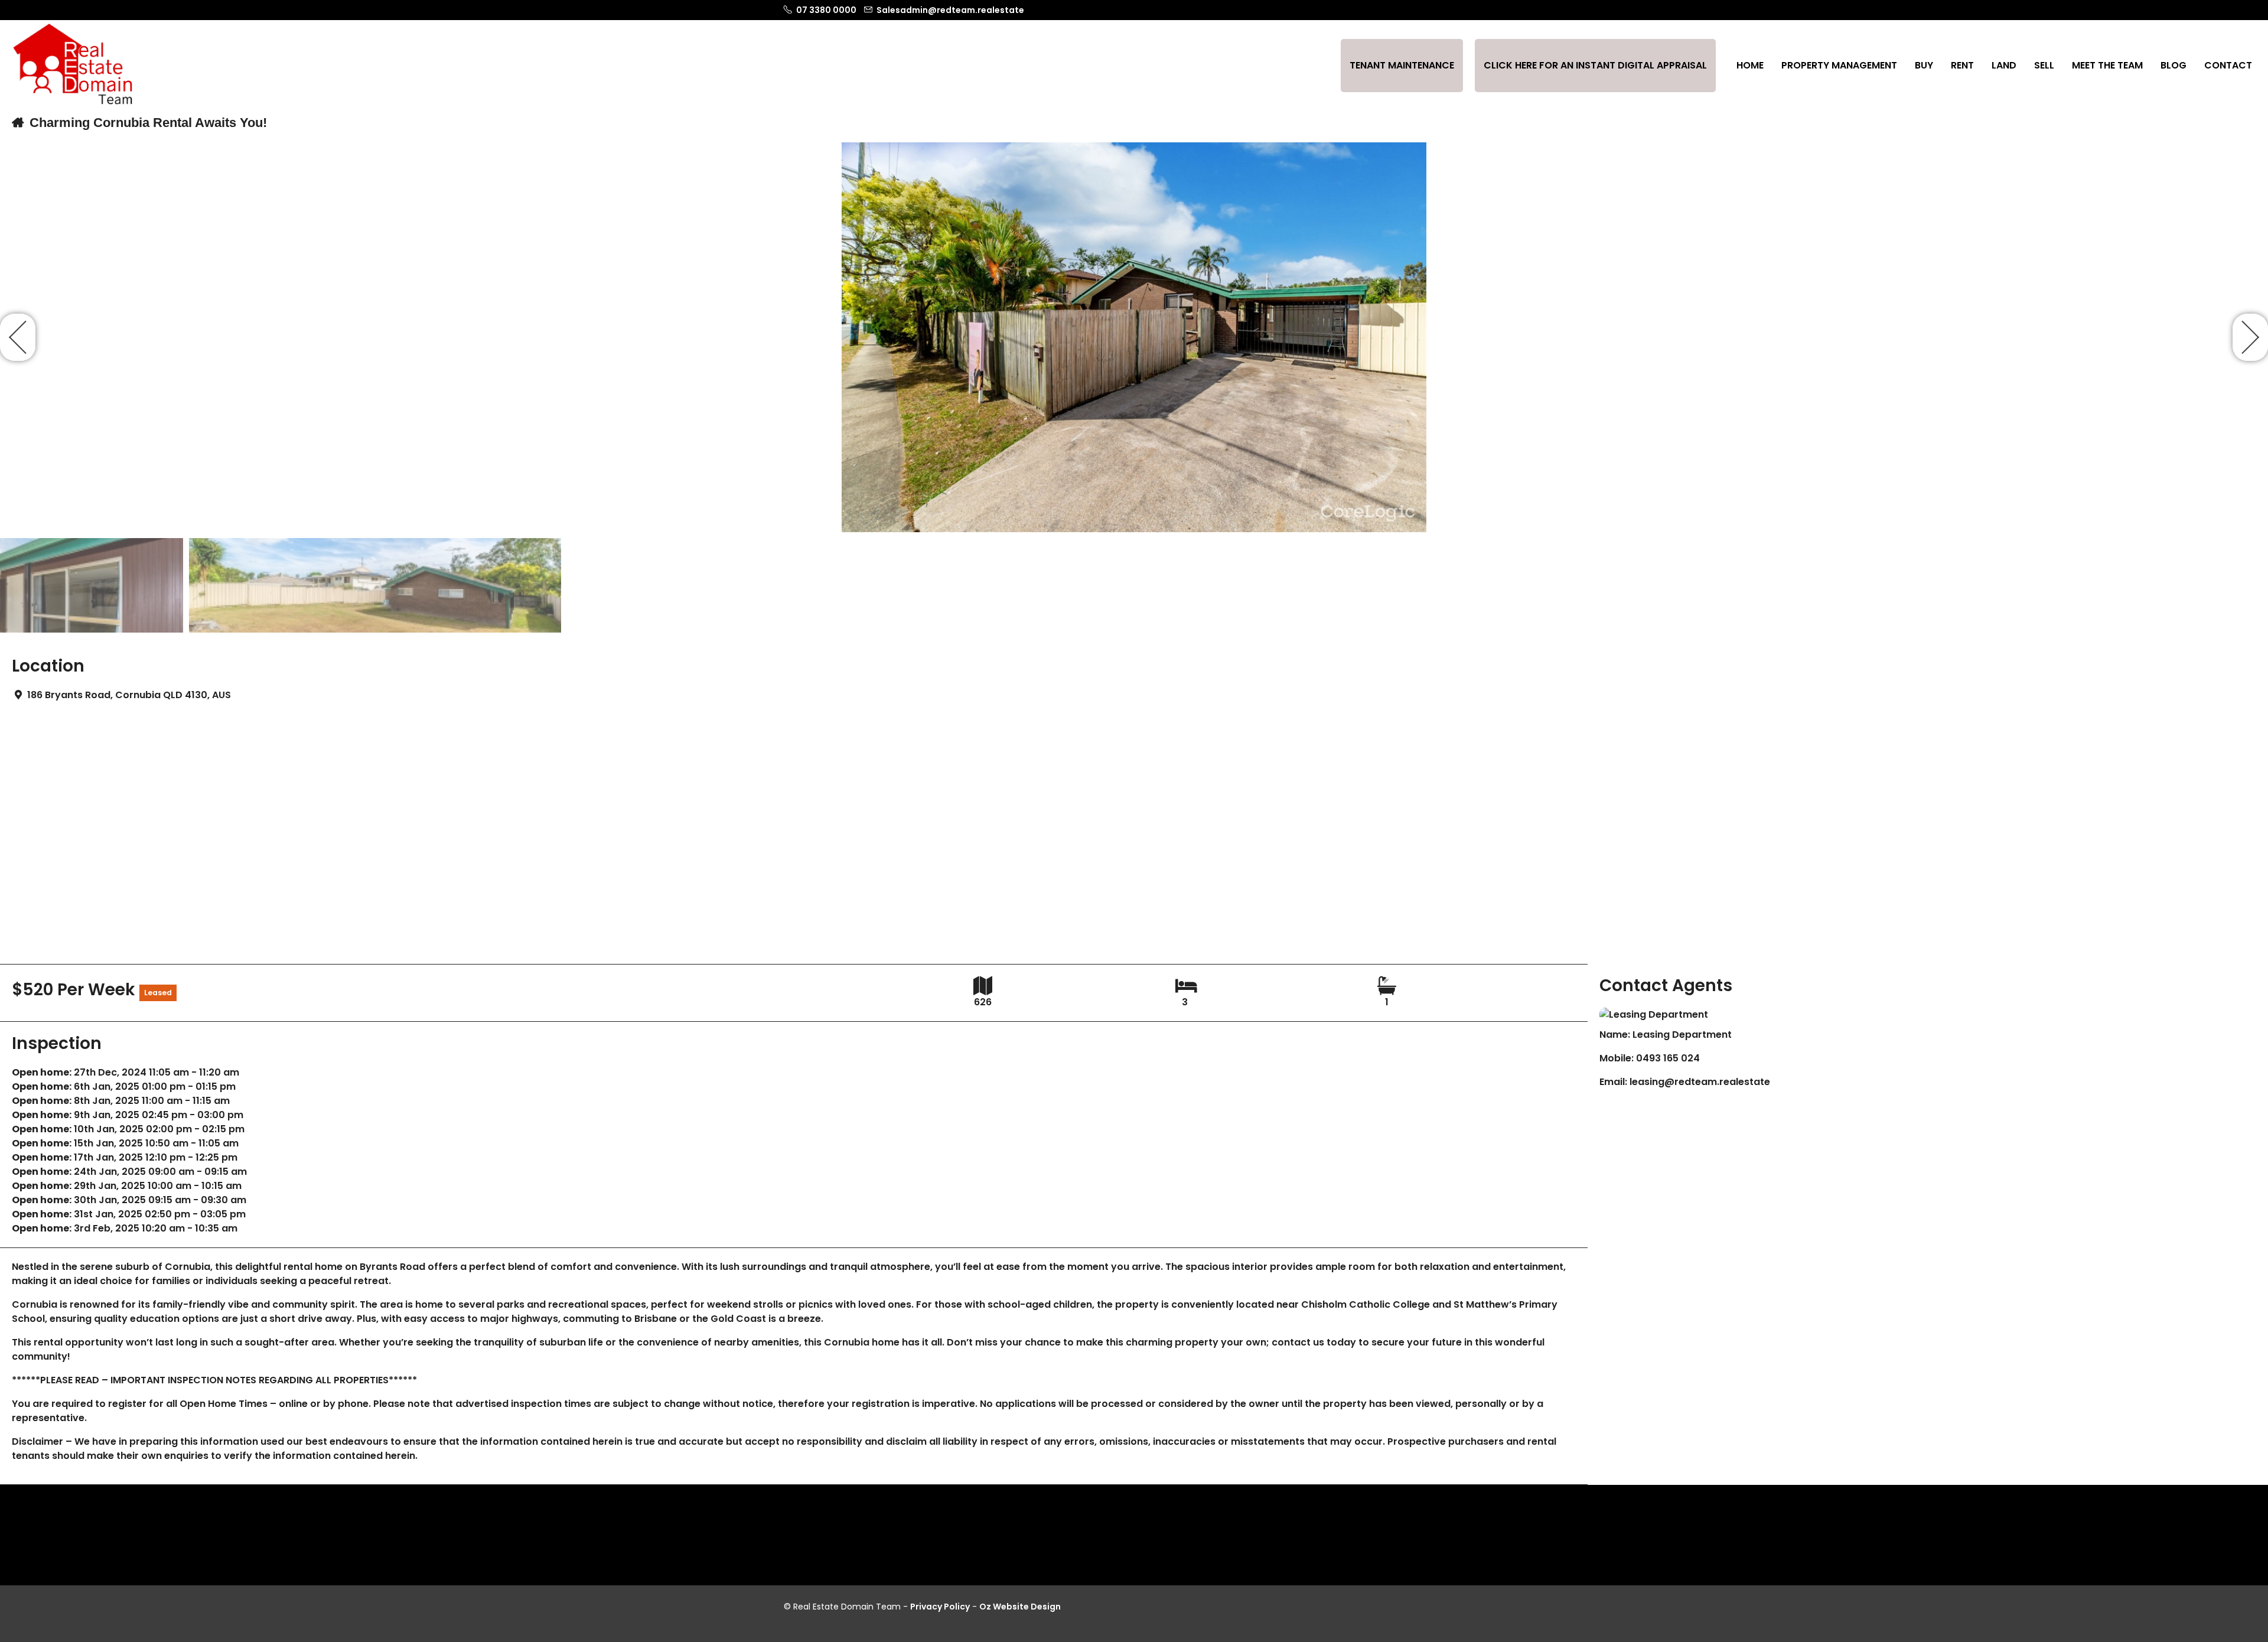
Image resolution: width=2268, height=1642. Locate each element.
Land (2004, 65)
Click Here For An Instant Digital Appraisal (1595, 65)
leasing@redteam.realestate (1700, 1082)
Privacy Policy (940, 1607)
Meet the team (2107, 65)
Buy (1924, 65)
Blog (2173, 65)
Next (2250, 337)
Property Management (1839, 65)
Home (1750, 65)
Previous (18, 337)
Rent (1962, 65)
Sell (2044, 65)
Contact (2228, 65)
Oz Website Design (1020, 1607)
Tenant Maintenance (1402, 65)
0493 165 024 (1668, 1058)
